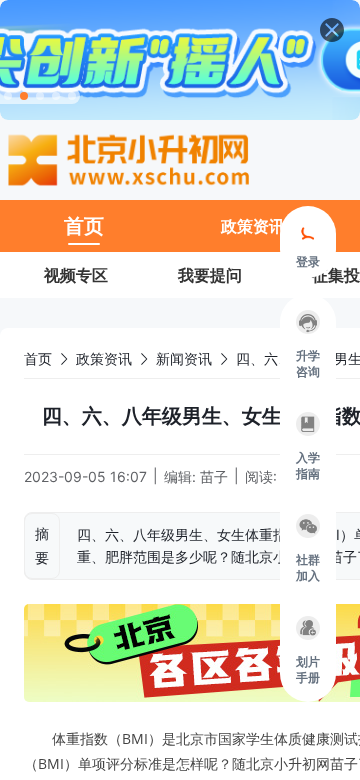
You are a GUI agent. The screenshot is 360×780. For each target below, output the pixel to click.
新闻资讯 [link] (184, 358)
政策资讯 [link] (104, 358)
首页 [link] (38, 358)
